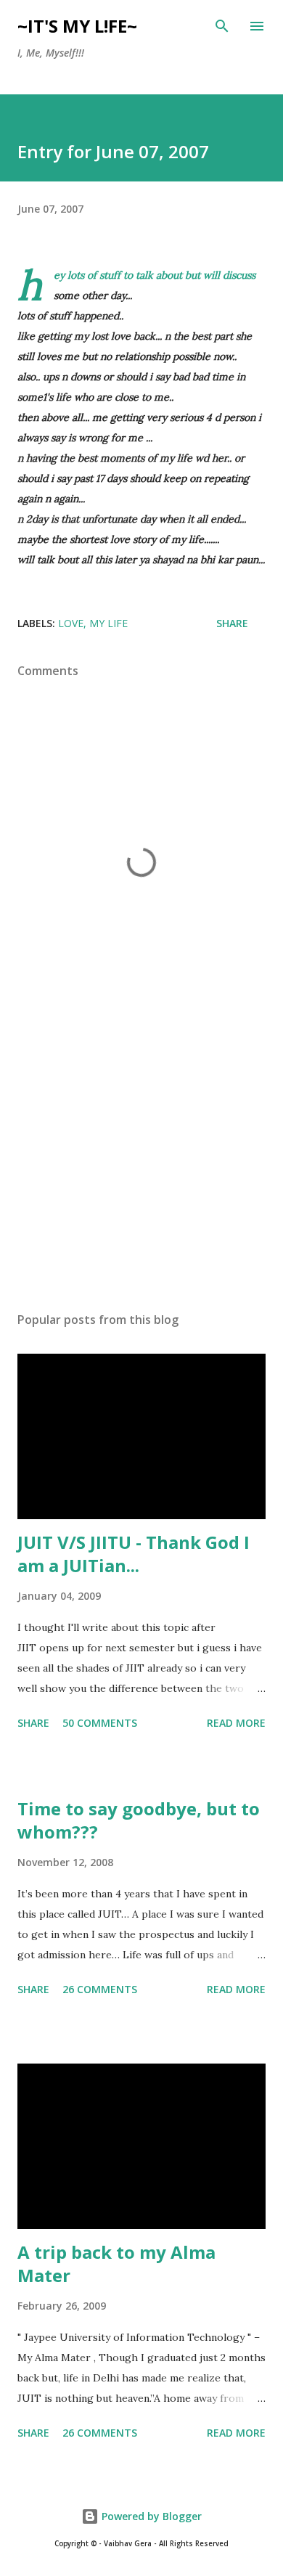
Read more (236, 1723)
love (71, 623)
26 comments (100, 1989)
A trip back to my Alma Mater (116, 2264)
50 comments (100, 1723)
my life (108, 623)
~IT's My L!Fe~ (77, 26)
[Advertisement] (141, 1164)
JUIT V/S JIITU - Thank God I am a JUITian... (134, 1554)
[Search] (222, 26)
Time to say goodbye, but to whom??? (139, 1820)
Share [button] (232, 623)
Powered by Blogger (150, 2516)
